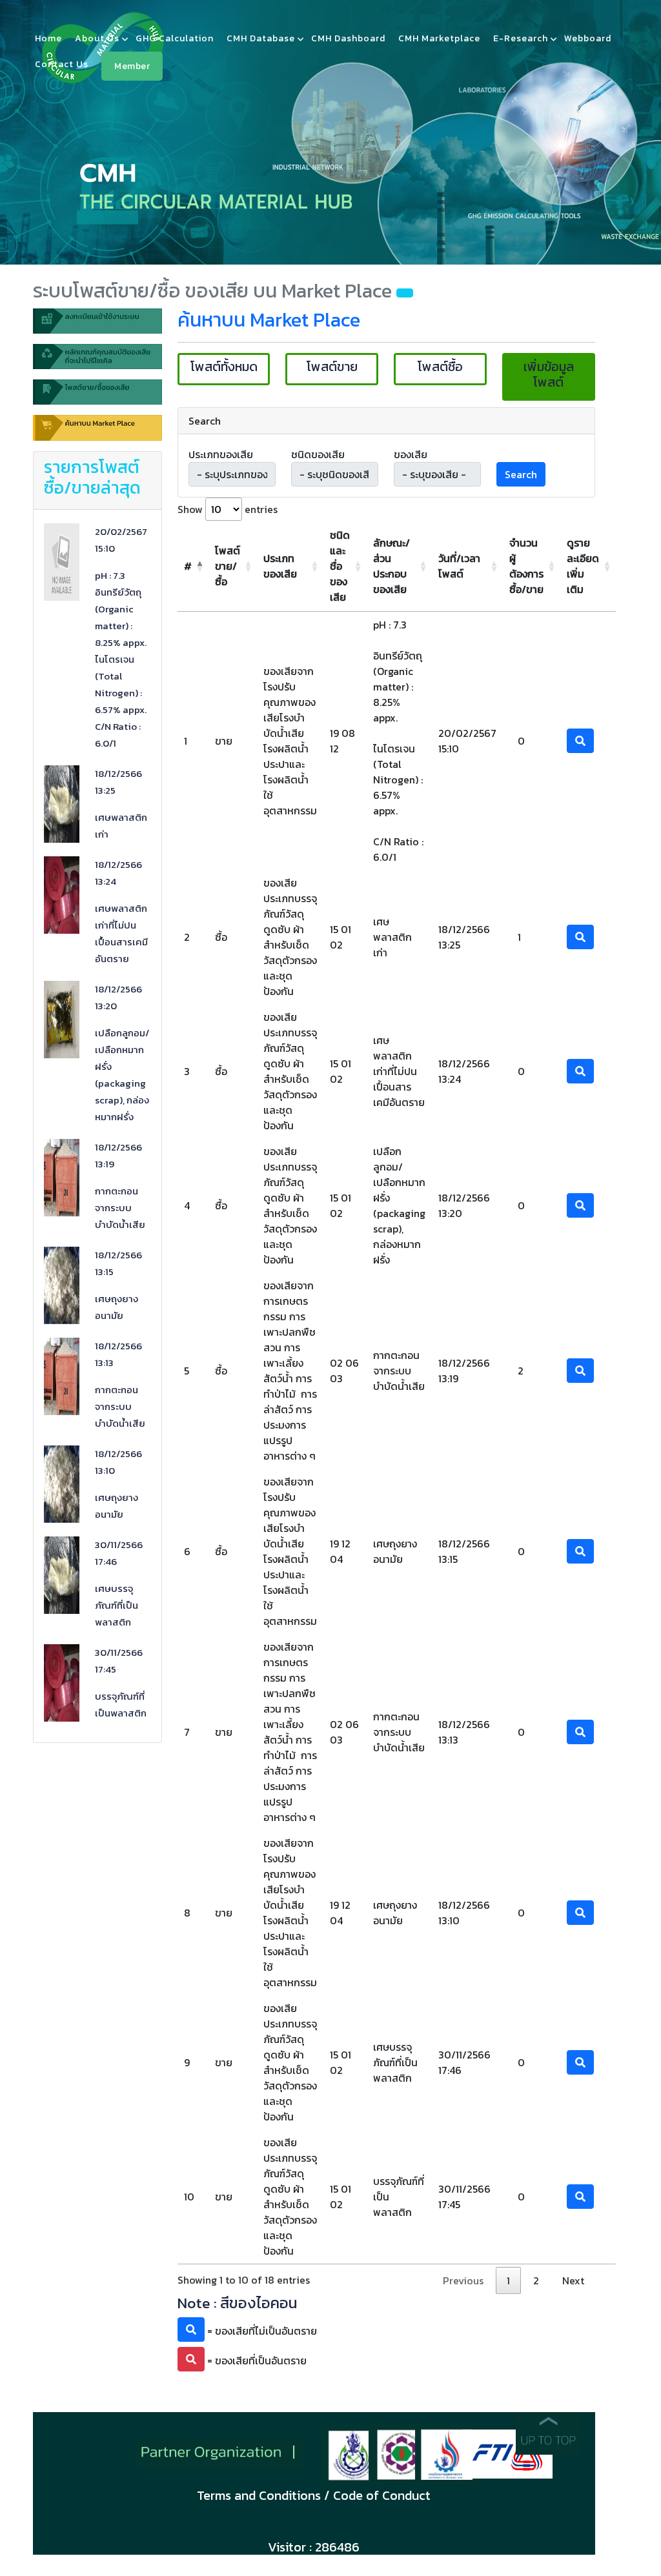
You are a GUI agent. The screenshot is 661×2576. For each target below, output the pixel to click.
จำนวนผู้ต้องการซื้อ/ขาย (526, 566)
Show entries (228, 509)
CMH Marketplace (439, 38)
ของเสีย (411, 454)
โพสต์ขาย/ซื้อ (228, 566)
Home (48, 38)
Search (521, 474)
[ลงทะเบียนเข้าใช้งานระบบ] (97, 325)
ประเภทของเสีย (221, 454)
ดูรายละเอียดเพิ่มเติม (583, 566)
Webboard (588, 38)
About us (97, 38)
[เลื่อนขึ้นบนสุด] (548, 2432)
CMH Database (261, 38)
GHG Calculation (175, 38)
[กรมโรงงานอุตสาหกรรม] (402, 2453)
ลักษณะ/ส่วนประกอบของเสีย (392, 566)
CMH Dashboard (348, 38)
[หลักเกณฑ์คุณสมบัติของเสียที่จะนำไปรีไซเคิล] (97, 360)
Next (573, 2280)
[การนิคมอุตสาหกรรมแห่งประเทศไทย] (447, 2452)
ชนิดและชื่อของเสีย (340, 566)
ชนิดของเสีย (318, 454)
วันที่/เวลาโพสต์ (459, 566)
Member (132, 66)
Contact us (62, 64)
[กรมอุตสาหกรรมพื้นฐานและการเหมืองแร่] (354, 2455)
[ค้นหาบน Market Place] (97, 432)
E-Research (521, 38)
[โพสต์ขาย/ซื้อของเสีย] (97, 396)
